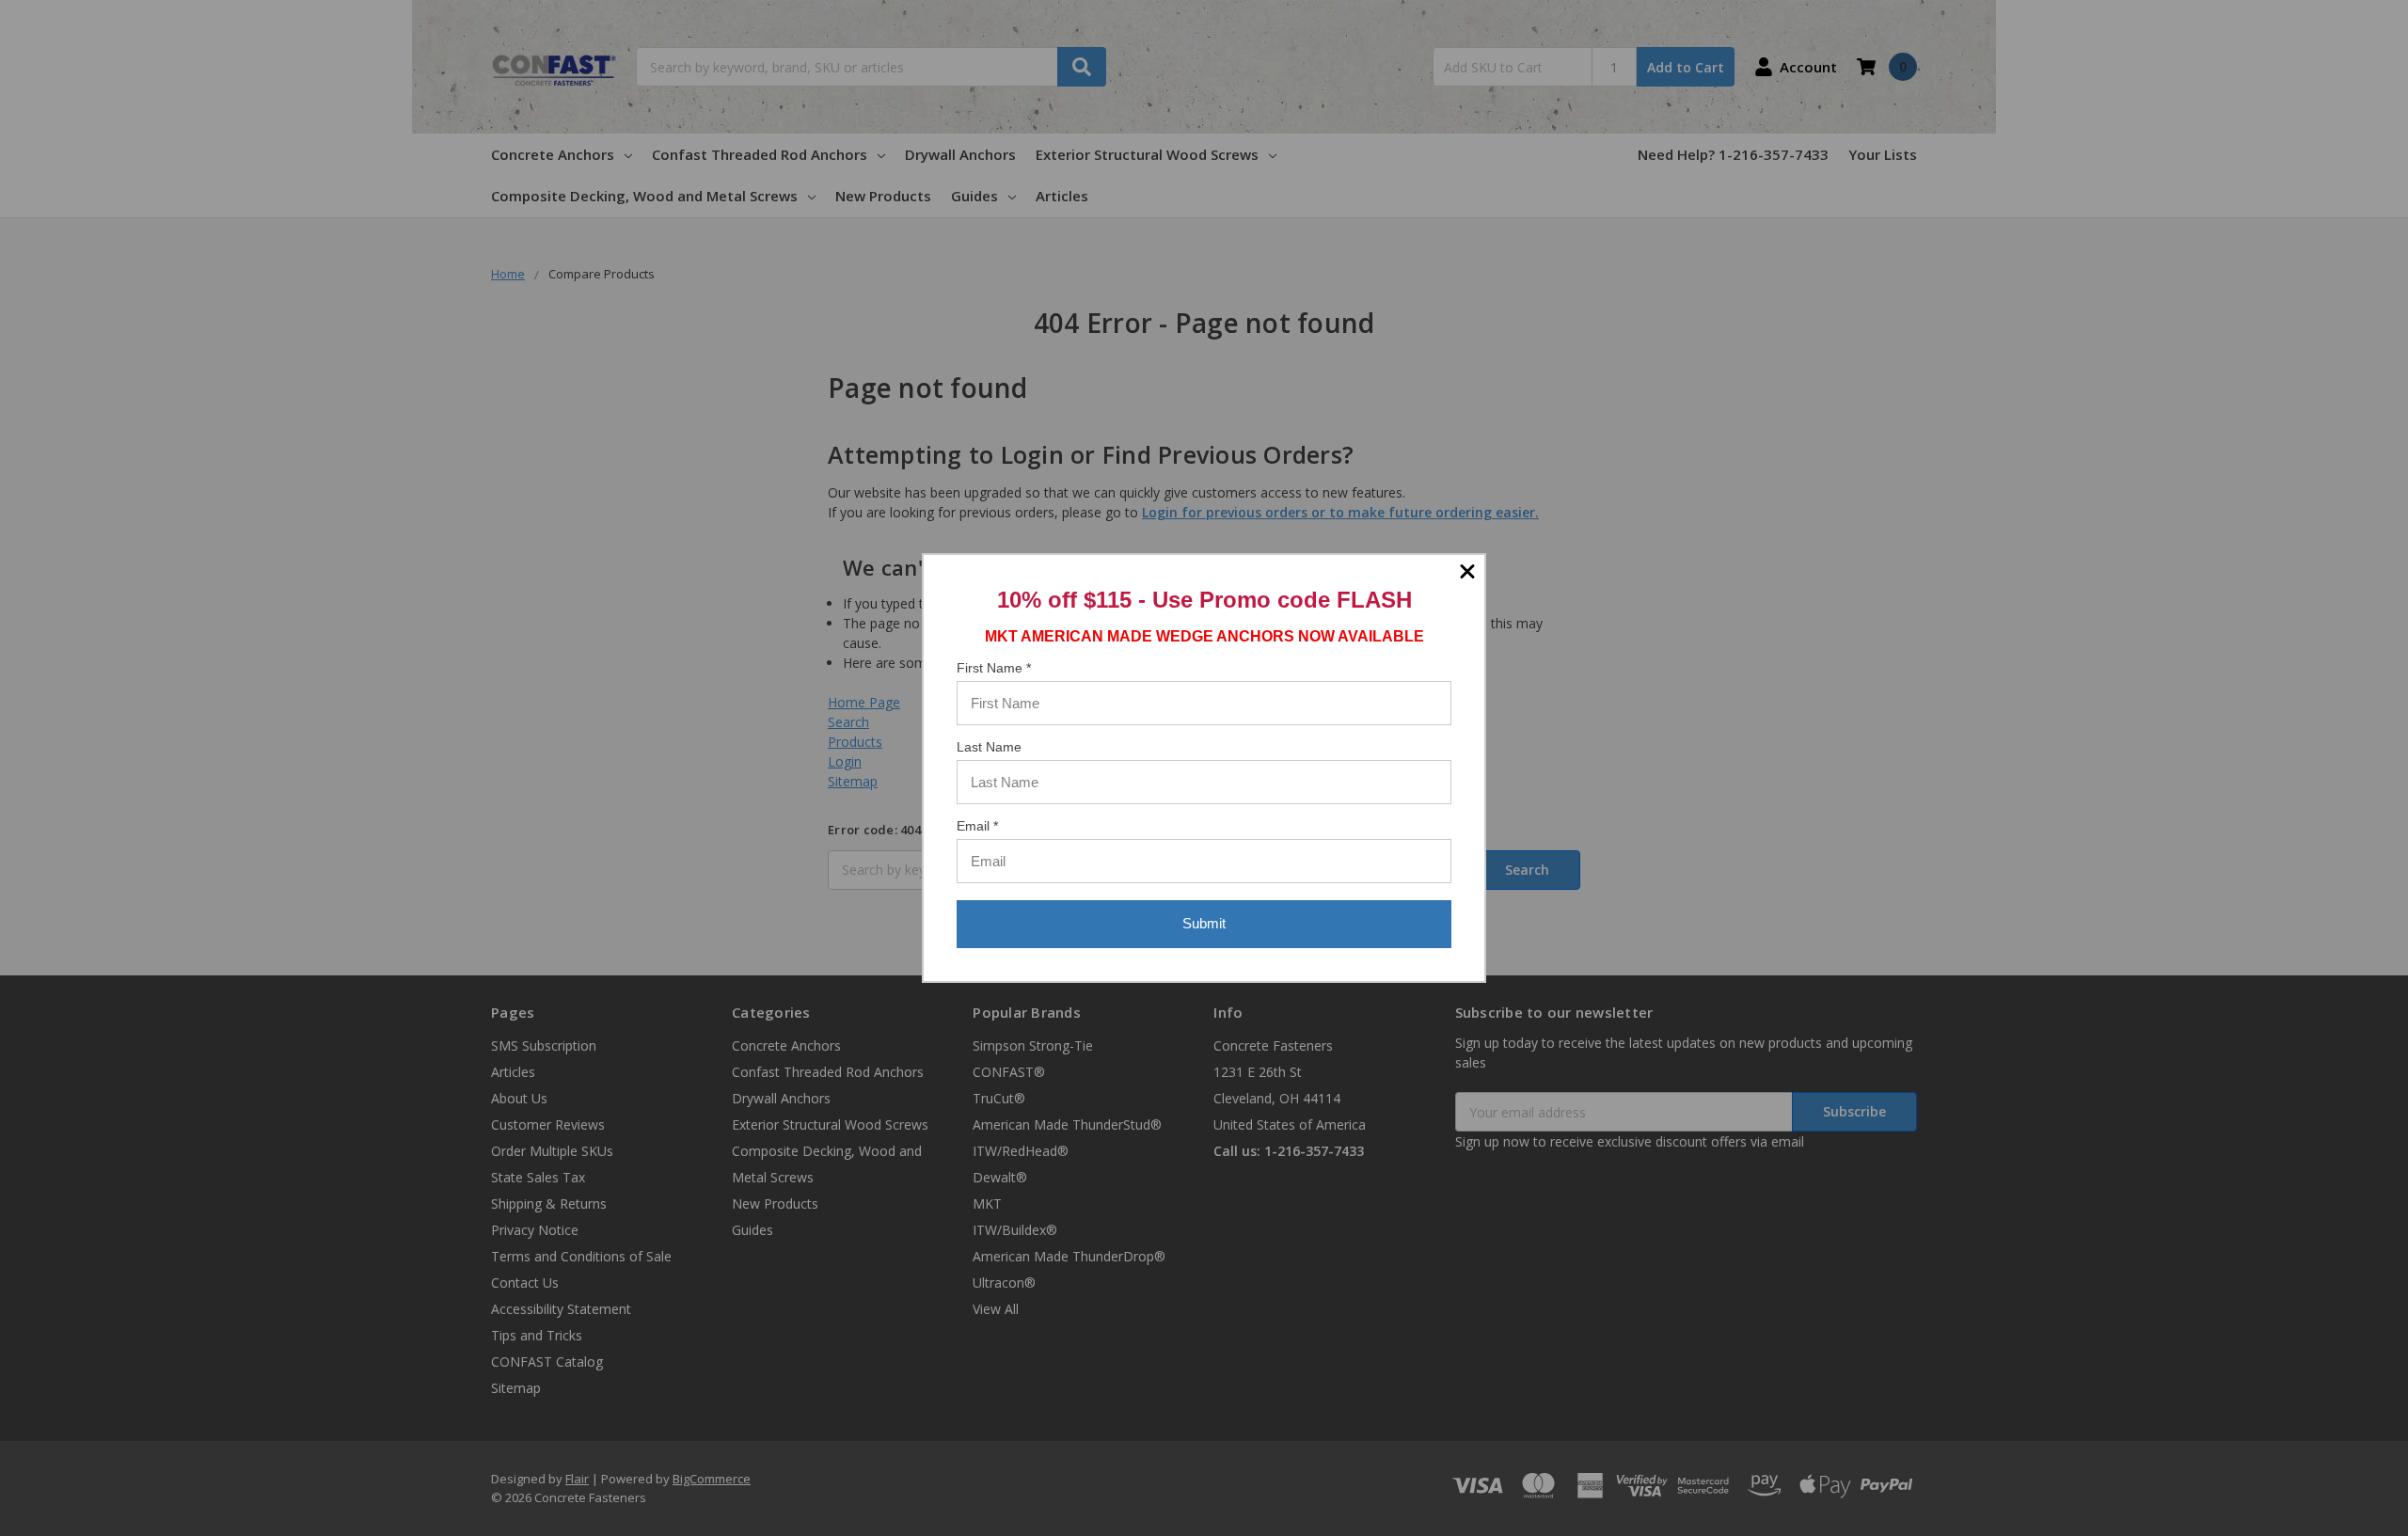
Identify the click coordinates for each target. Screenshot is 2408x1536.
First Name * (994, 668)
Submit (1204, 923)
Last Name (989, 747)
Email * (977, 826)
